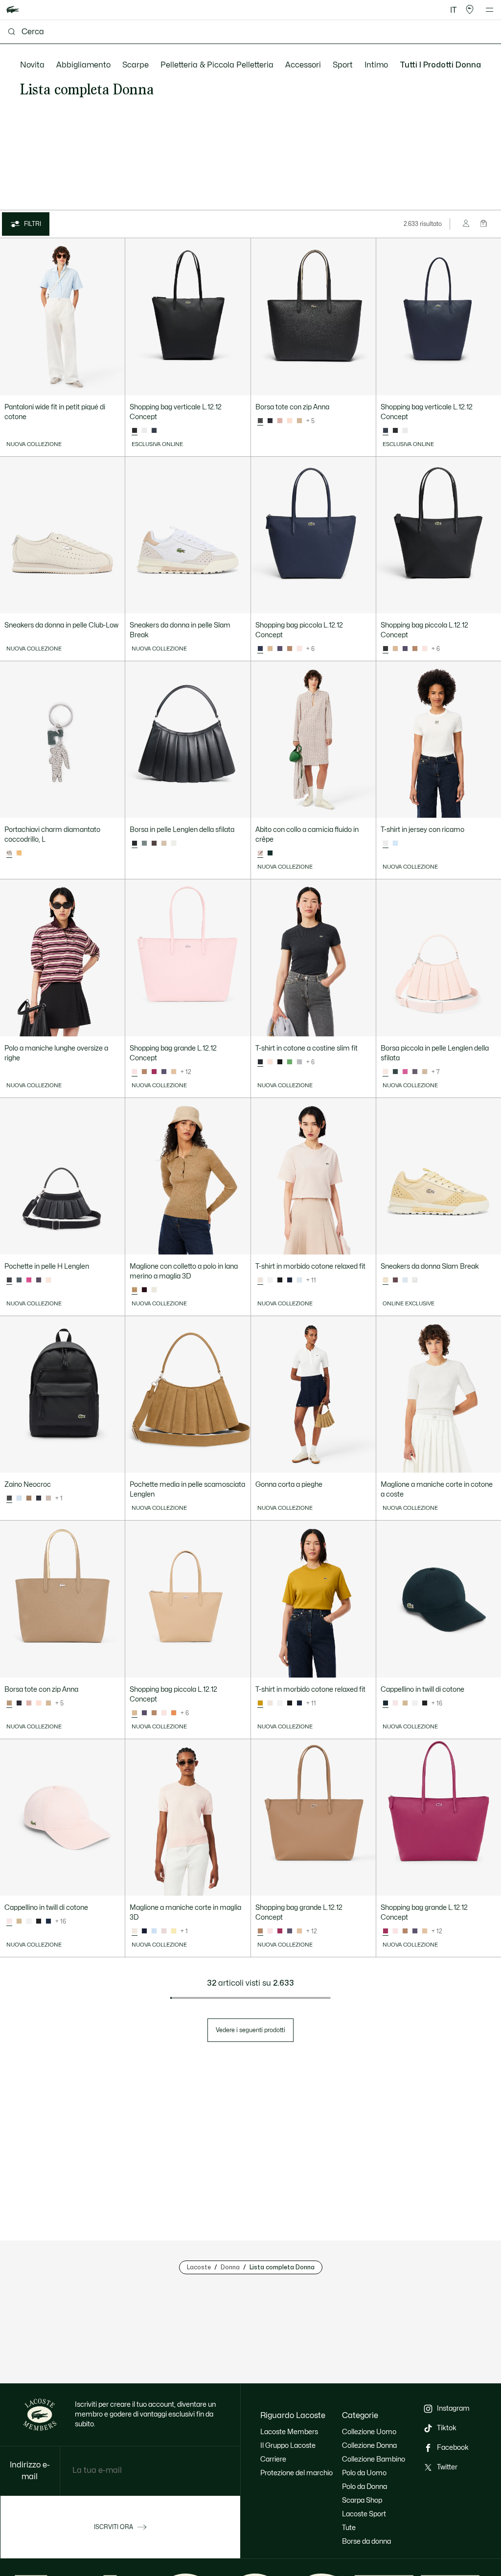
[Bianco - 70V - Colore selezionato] (386, 844)
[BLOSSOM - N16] (174, 1713)
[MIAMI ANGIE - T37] (290, 421)
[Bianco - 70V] (154, 1290)
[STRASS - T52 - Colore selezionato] (9, 853)
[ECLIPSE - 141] (154, 431)
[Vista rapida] (113, 383)
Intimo (376, 65)
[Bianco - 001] (270, 1280)
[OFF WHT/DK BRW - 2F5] (415, 1280)
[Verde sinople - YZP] (270, 853)
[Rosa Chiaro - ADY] (164, 1931)
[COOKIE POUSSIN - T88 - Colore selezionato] (9, 1703)
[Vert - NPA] (290, 1062)
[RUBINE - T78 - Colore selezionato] (386, 1931)
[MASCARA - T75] (290, 649)
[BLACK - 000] (395, 431)
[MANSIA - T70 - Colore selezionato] (386, 1072)
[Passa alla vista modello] (467, 224)
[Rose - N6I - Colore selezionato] (260, 1280)
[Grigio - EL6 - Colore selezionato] (260, 1062)
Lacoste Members (289, 2432)
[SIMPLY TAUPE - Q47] (48, 1499)
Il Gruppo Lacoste (288, 2446)
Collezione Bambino (374, 2459)
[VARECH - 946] (144, 844)
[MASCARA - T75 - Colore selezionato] (260, 1931)
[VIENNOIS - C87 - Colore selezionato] (135, 1713)
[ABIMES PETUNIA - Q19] (270, 421)
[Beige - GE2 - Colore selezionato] (135, 1290)
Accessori (303, 65)
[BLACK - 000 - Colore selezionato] (135, 431)
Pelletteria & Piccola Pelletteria (217, 65)
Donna (230, 2267)
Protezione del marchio (296, 2473)
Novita (32, 65)
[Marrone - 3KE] (144, 1290)
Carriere (273, 2459)
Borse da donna (366, 2542)
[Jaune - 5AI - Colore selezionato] (260, 1703)
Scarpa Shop (362, 2500)
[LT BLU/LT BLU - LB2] (405, 1280)
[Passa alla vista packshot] (484, 224)
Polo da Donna (364, 2487)
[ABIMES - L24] (39, 1499)
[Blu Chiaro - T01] (395, 844)
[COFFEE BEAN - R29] (154, 844)
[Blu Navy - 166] (290, 1280)
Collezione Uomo (369, 2432)
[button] (470, 10)
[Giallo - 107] (174, 1931)
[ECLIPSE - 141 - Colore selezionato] (386, 431)
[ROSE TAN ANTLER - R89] (280, 421)
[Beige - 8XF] (405, 1703)
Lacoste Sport (364, 2514)
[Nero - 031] (280, 1062)
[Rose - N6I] (270, 1062)
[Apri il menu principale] (490, 10)
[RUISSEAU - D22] (19, 1499)
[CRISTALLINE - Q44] (174, 844)
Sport (343, 65)
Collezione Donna (369, 2446)
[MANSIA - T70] (48, 1280)
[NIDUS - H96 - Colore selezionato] (135, 1072)
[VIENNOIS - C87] (270, 649)
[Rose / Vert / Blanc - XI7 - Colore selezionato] (260, 853)
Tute (349, 2528)
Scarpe (136, 65)
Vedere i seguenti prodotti (250, 2030)
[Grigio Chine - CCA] (299, 1062)
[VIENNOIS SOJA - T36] (299, 421)
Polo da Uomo (364, 2473)
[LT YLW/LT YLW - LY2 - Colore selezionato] (386, 1280)
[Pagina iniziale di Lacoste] (13, 10)
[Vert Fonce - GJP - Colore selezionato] (386, 1703)
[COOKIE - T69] (29, 1499)
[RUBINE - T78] (154, 1072)
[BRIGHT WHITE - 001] (144, 431)
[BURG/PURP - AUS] (395, 1280)
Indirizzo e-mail (30, 2471)
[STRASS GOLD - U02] (19, 853)
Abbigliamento (83, 65)
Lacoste (199, 2267)
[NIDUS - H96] (299, 649)
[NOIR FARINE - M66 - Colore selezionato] (260, 421)
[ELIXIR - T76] (280, 649)
